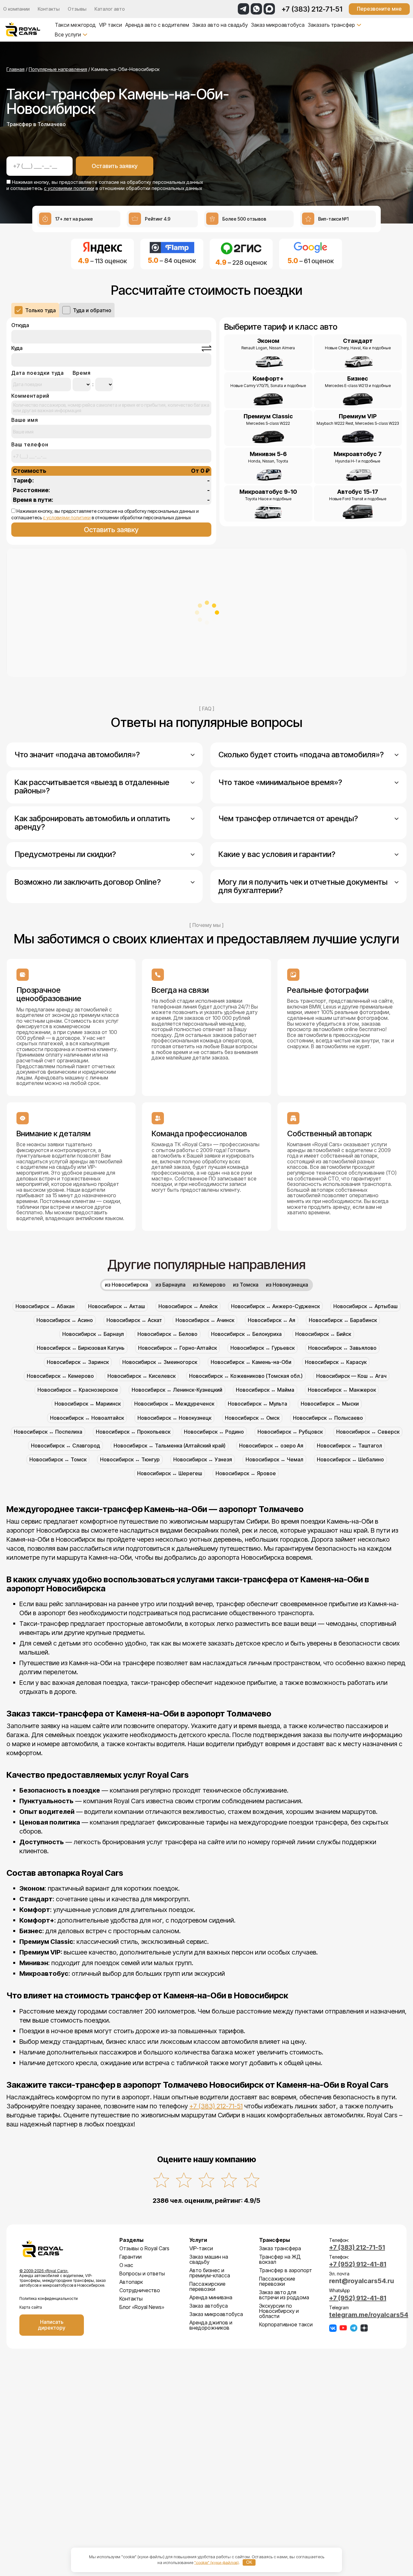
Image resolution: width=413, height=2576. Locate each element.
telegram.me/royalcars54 (369, 2315)
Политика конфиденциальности (49, 2298)
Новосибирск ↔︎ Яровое (246, 1473)
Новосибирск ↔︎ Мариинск (88, 1404)
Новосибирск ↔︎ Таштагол (349, 1446)
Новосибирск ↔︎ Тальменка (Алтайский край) (170, 1446)
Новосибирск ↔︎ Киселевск (141, 1376)
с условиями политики (69, 188)
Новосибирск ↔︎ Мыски (330, 1404)
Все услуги (68, 35)
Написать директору (52, 2325)
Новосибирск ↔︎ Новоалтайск (87, 1418)
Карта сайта (31, 2307)
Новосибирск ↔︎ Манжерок (342, 1390)
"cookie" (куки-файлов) (217, 2562)
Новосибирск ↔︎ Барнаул (93, 1334)
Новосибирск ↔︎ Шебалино (350, 1459)
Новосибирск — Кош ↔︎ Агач (351, 1376)
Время (82, 373)
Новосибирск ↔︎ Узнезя (203, 1459)
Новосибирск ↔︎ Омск (252, 1418)
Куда (17, 348)
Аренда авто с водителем (157, 25)
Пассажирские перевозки (207, 2286)
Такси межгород (75, 25)
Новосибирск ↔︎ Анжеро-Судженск (275, 1306)
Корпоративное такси (286, 2324)
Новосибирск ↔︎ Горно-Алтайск (177, 1348)
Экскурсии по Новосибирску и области (279, 2311)
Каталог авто (110, 9)
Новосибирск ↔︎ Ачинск (205, 1320)
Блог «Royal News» (142, 2307)
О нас (126, 2265)
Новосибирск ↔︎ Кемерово (60, 1376)
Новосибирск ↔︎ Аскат (134, 1320)
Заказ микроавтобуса (278, 25)
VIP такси (111, 25)
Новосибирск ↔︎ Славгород (65, 1446)
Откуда (20, 325)
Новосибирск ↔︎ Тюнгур (130, 1459)
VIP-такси (201, 2248)
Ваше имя (25, 420)
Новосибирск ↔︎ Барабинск (343, 1320)
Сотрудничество (140, 2290)
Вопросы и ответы (142, 2273)
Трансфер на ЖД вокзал (280, 2259)
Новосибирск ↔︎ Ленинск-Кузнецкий (177, 1390)
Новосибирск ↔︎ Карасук (336, 1362)
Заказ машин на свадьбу (209, 2259)
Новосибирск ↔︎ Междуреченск (174, 1404)
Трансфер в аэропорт (286, 2270)
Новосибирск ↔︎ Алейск (188, 1306)
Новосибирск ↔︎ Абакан (45, 1306)
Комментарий (30, 396)
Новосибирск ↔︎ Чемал (274, 1459)
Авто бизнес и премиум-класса (210, 2273)
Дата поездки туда (38, 373)
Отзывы (77, 9)
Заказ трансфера (280, 2248)
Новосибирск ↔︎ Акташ (116, 1306)
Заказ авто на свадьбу (220, 25)
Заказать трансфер (331, 25)
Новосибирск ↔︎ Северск (368, 1432)
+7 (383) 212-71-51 (312, 9)
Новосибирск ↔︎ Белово (167, 1334)
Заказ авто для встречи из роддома (284, 2295)
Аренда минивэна (211, 2297)
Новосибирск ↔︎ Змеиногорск (160, 1362)
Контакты (49, 9)
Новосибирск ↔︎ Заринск (78, 1362)
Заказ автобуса (209, 2306)
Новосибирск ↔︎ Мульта (257, 1404)
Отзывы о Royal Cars (144, 2248)
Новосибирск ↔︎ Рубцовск (290, 1432)
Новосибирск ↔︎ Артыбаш (365, 1306)
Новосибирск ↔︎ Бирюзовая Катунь (81, 1348)
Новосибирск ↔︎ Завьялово (342, 1348)
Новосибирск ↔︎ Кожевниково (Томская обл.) (246, 1376)
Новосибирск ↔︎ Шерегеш (170, 1473)
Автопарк (131, 2282)
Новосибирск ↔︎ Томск (58, 1459)
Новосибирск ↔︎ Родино (214, 1432)
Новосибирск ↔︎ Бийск (323, 1334)
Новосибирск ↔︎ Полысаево (328, 1418)
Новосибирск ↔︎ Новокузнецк (174, 1418)
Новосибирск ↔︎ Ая (272, 1320)
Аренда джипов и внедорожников (211, 2325)
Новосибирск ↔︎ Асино (65, 1320)
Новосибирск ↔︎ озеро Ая (271, 1446)
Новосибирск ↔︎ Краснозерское (78, 1390)
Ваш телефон (30, 445)
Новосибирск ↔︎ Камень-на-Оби (251, 1362)
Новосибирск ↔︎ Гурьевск (262, 1348)
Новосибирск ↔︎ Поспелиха (48, 1432)
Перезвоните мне (379, 9)
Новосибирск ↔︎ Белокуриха (246, 1334)
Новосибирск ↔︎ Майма (265, 1390)
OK (249, 2562)
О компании (16, 9)
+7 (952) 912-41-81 (358, 2264)
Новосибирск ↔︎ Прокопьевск (133, 1432)
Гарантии (131, 2257)
